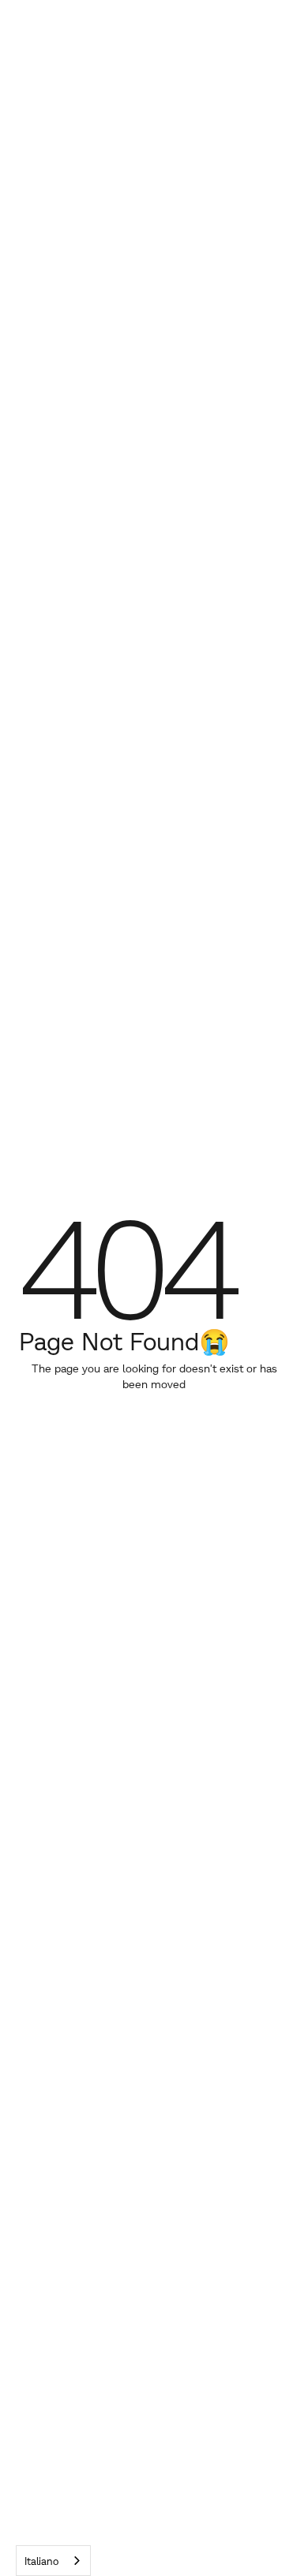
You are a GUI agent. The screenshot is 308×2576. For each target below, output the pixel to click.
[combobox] (53, 2561)
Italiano (41, 2561)
